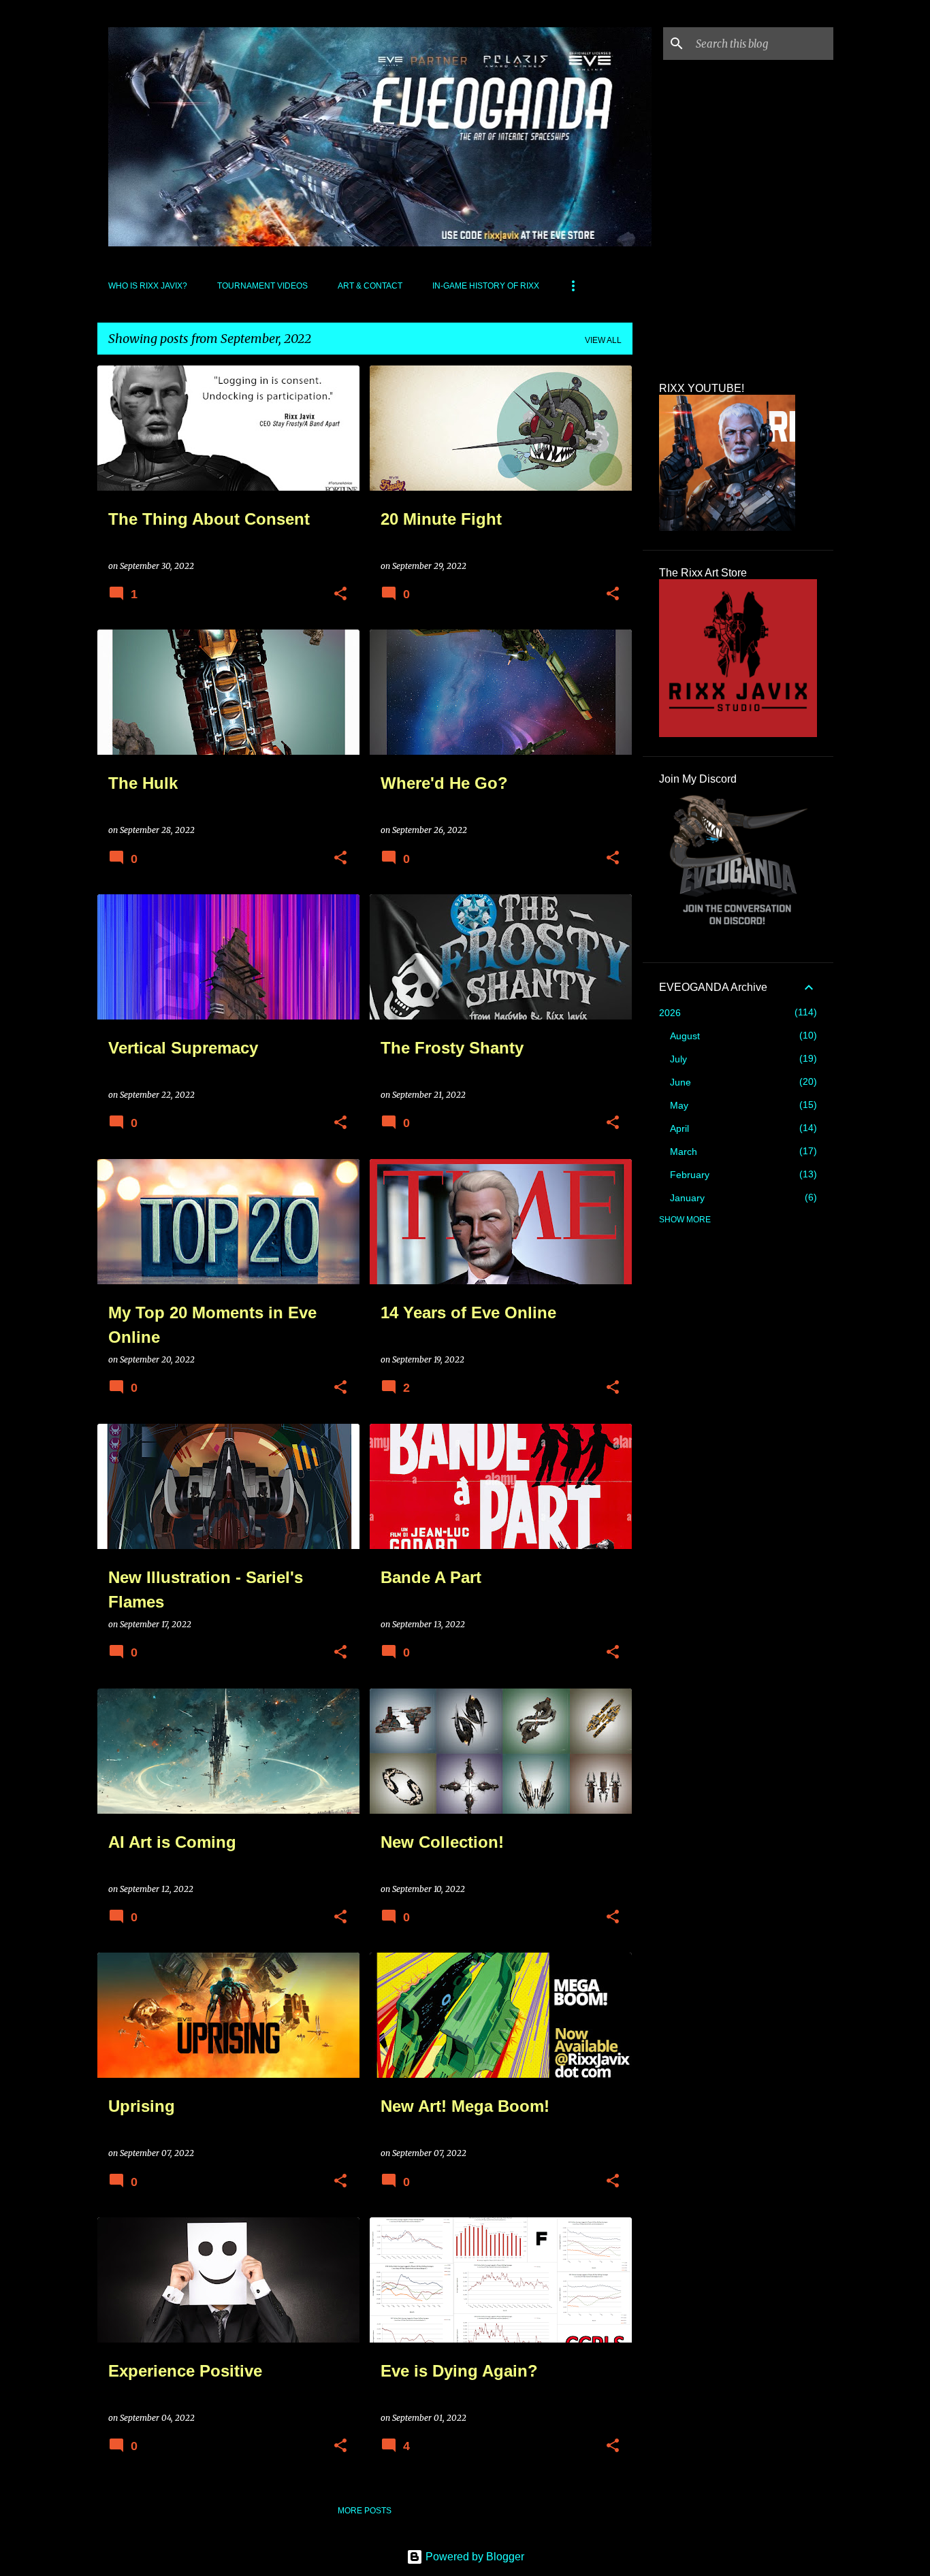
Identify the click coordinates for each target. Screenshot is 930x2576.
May (679, 1105)
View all (603, 340)
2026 (670, 1013)
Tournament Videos (262, 286)
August (685, 1036)
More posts (365, 2511)
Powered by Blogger (474, 2557)
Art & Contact (370, 286)
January (687, 1198)
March (684, 1152)
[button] (340, 594)
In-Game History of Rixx (486, 286)
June (680, 1082)
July (678, 1059)
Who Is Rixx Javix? (148, 286)
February (690, 1175)
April (679, 1128)
